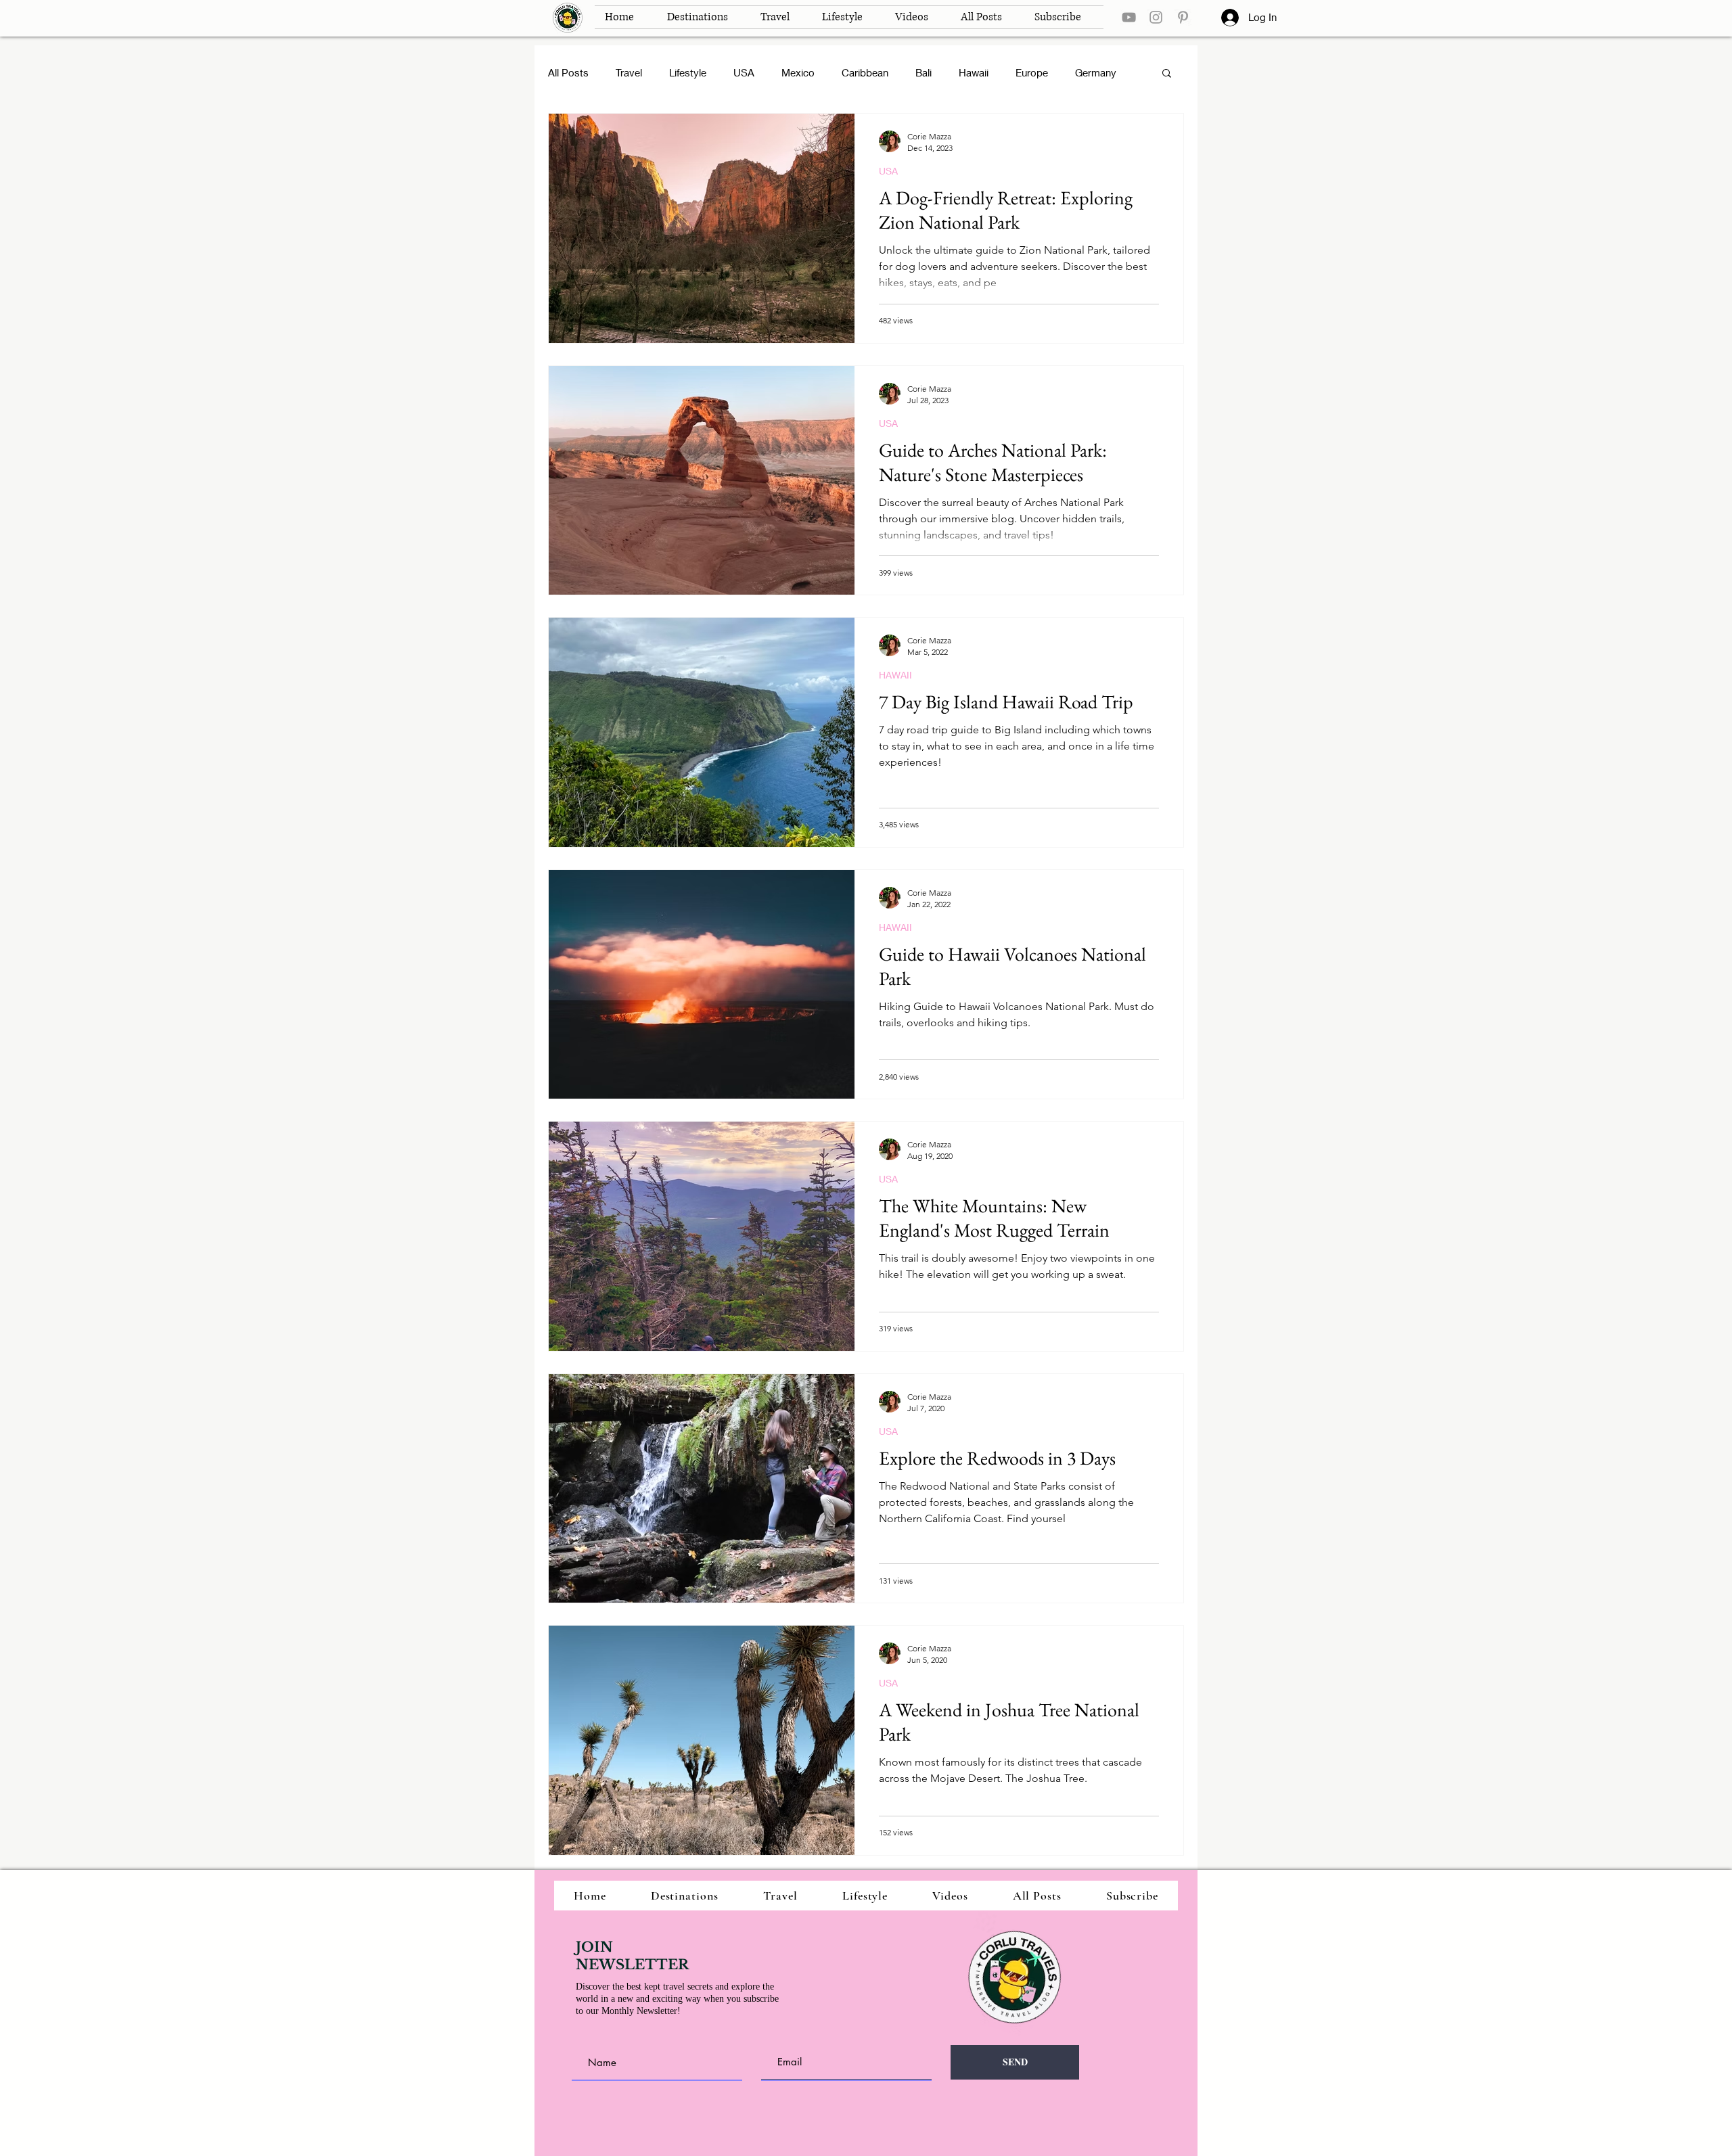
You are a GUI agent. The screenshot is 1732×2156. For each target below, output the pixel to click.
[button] (1167, 74)
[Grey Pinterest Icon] (1183, 17)
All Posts (568, 72)
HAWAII (895, 675)
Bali (924, 72)
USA (744, 72)
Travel (629, 72)
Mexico (798, 72)
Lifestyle (688, 72)
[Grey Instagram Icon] (1156, 17)
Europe (1032, 72)
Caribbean (865, 72)
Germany (1096, 72)
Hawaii (974, 72)
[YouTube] (1129, 17)
